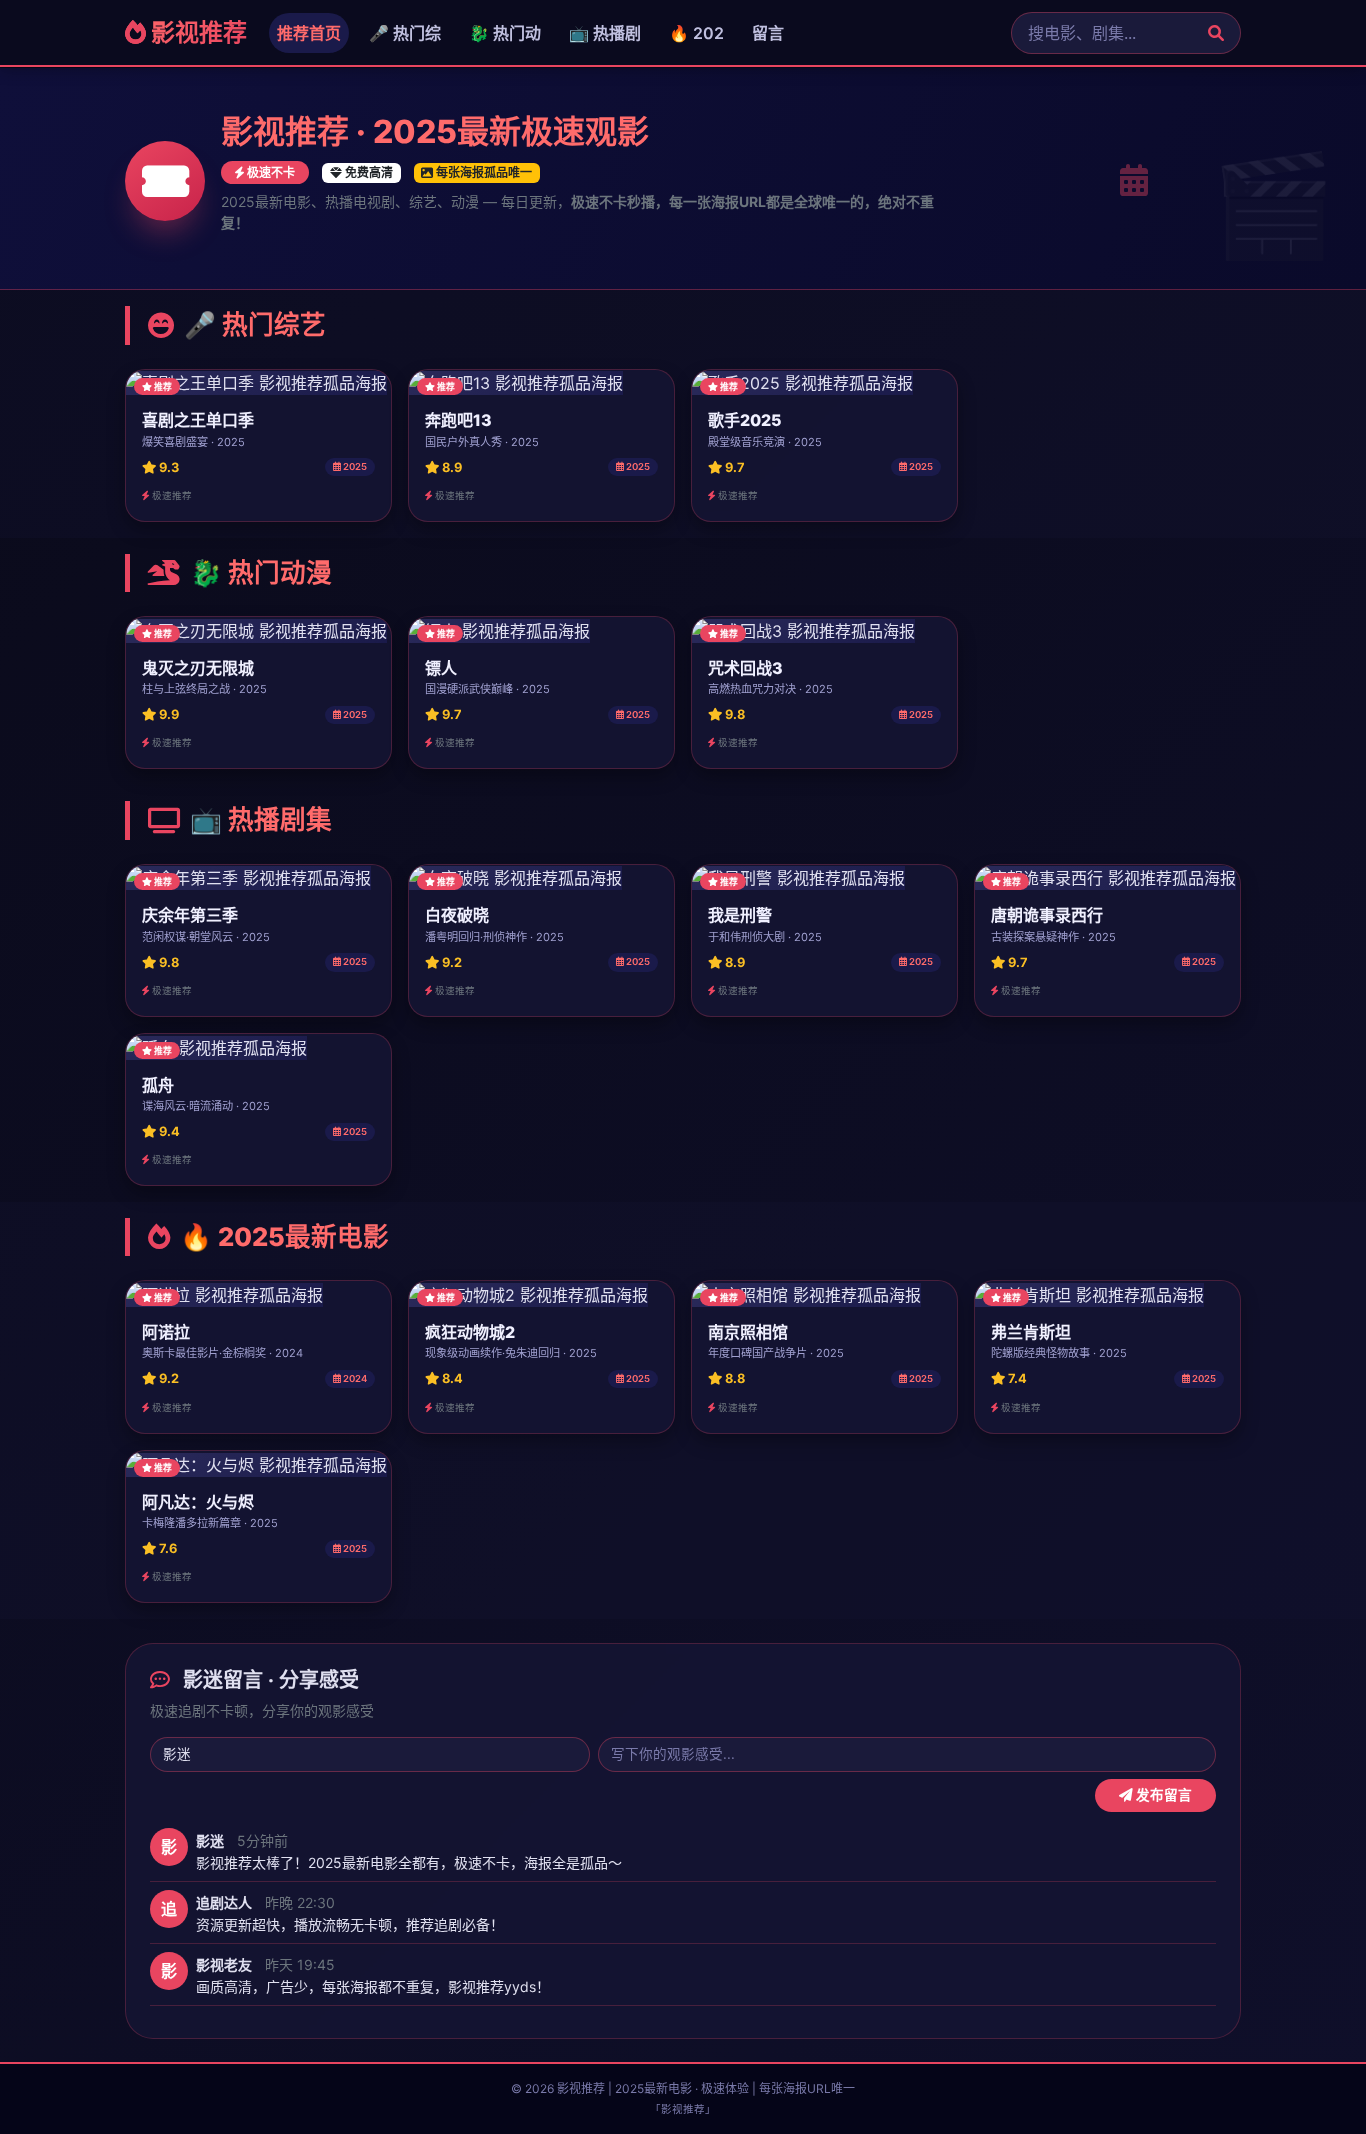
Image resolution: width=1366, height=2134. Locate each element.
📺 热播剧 (605, 33)
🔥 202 (696, 33)
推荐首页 (309, 33)
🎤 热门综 (405, 33)
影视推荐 (196, 32)
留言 (768, 33)
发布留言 (1162, 1795)
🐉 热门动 (505, 33)
